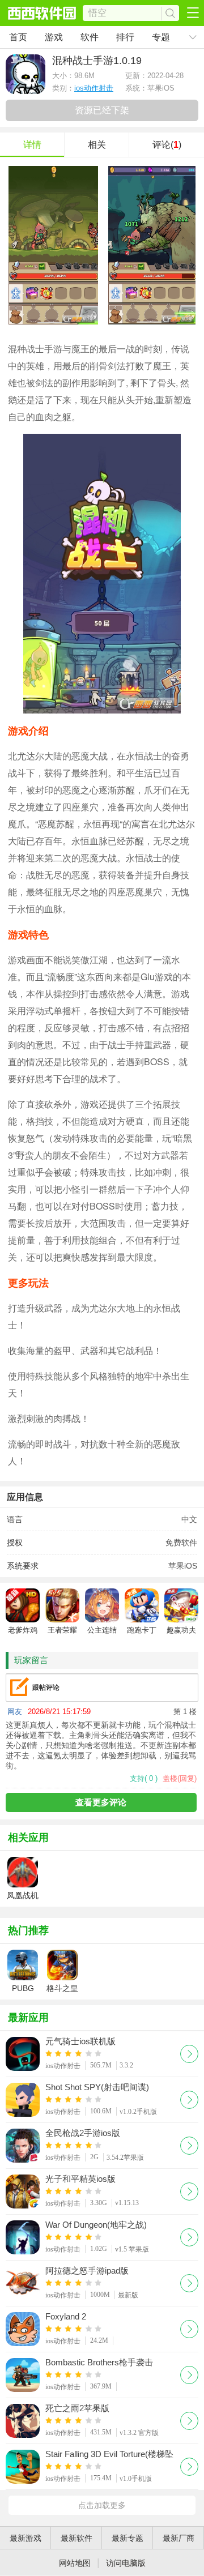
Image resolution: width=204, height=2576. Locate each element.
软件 (90, 37)
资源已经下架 (102, 110)
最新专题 (127, 2538)
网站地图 (75, 2563)
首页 (18, 37)
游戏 (54, 37)
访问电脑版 (126, 2563)
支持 (144, 1778)
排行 (125, 37)
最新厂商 (178, 2538)
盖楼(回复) (180, 1778)
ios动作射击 (94, 88)
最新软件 (76, 2538)
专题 (161, 37)
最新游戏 (25, 2538)
